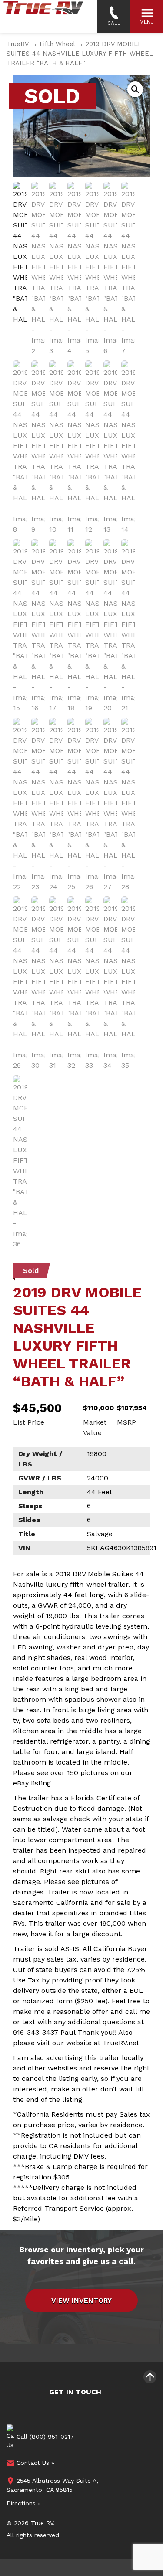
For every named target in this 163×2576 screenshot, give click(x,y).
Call (114, 23)
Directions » (24, 2503)
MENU (147, 22)
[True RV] (43, 16)
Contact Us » (34, 2463)
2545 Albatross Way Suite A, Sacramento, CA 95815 (52, 2485)
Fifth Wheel (57, 44)
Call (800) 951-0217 (44, 2436)
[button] (135, 89)
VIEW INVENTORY (81, 2300)
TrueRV (18, 44)
